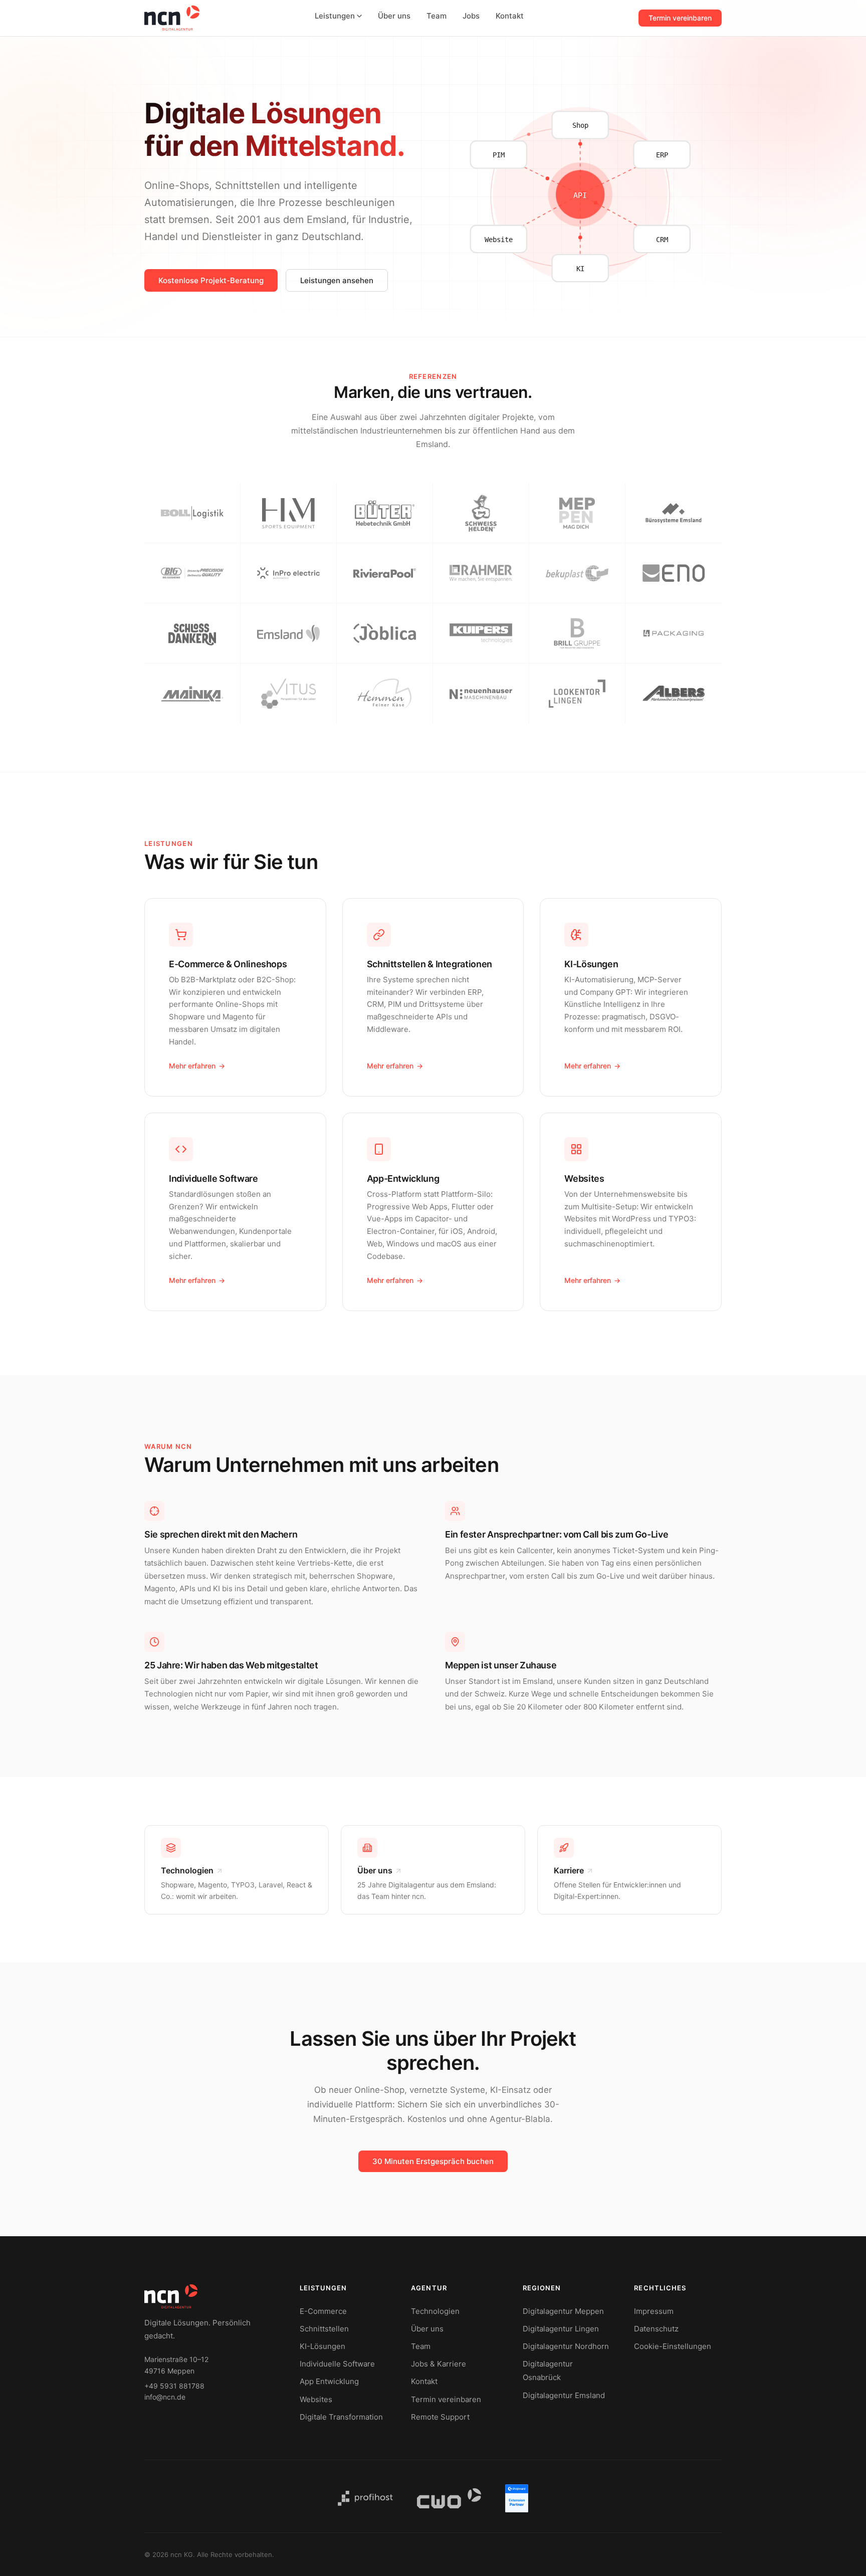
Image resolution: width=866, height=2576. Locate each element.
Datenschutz (656, 2329)
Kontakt (510, 16)
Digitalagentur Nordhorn (566, 2346)
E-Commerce (323, 2311)
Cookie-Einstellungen (673, 2346)
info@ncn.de (165, 2397)
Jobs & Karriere (439, 2364)
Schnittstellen (324, 2329)
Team (437, 16)
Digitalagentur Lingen (561, 2329)
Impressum (654, 2311)
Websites (316, 2399)
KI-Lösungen (322, 2346)
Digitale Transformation (341, 2417)
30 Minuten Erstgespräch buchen (433, 2161)
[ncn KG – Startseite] (172, 18)
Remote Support (440, 2417)
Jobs (471, 16)
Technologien (435, 2311)
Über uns (394, 16)
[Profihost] (365, 2498)
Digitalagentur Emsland (564, 2395)
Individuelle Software (337, 2364)
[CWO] (449, 2498)
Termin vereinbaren (680, 18)
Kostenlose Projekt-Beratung (211, 280)
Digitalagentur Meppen (563, 2311)
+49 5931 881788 (174, 2386)
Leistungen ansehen (337, 280)
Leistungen (335, 16)
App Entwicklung (329, 2381)
